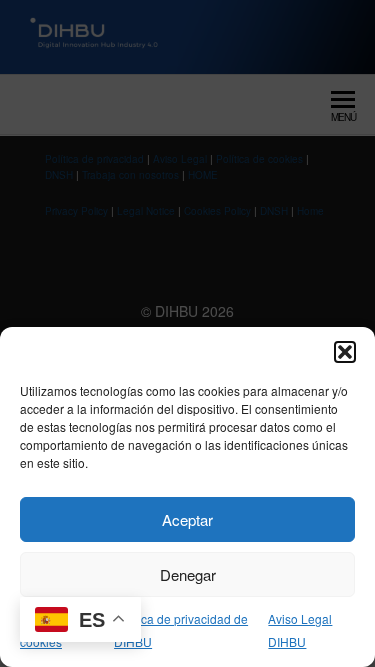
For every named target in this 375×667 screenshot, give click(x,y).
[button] (345, 352)
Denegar (188, 574)
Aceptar (187, 519)
